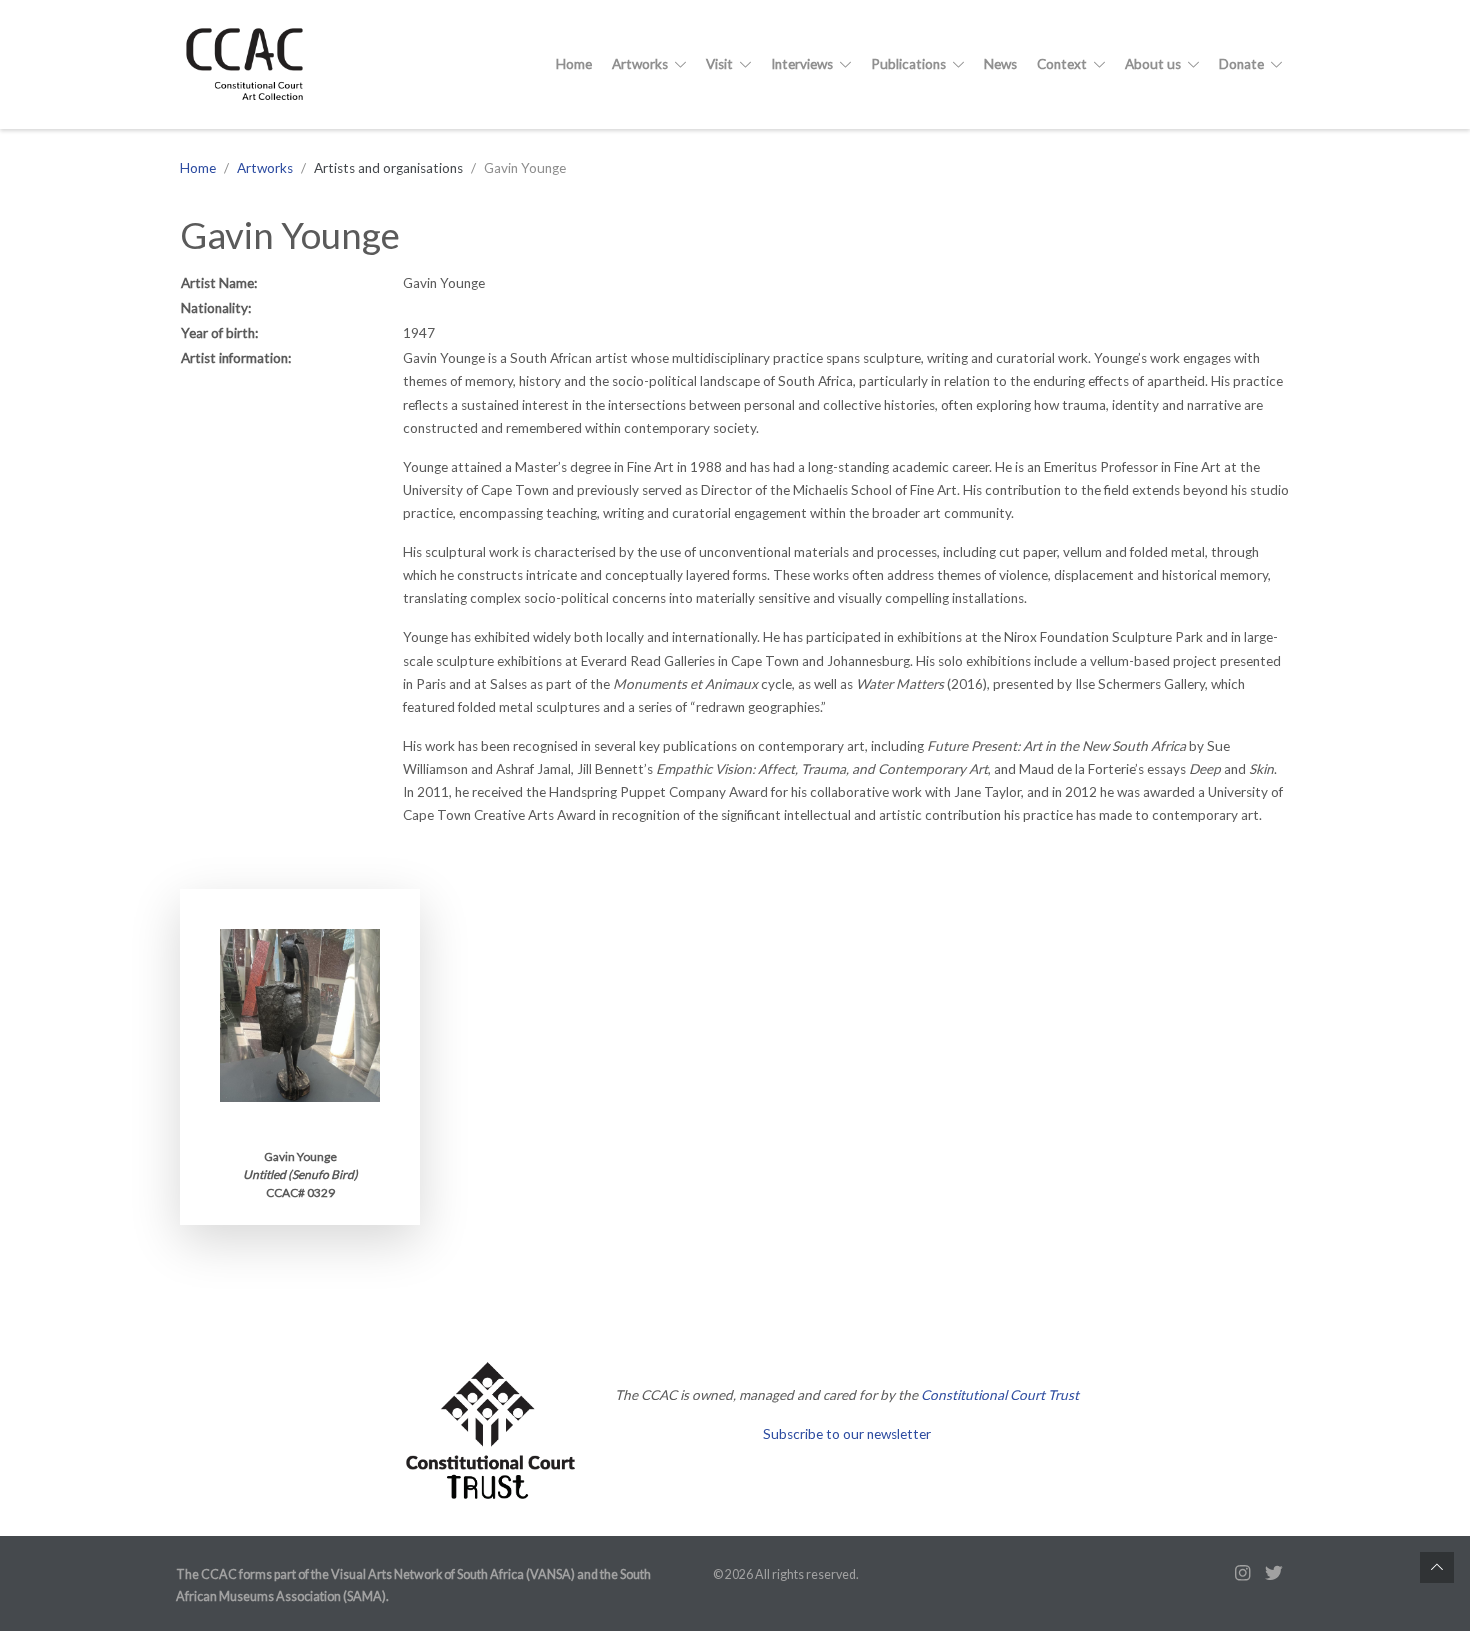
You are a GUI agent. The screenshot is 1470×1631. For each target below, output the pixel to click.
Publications (910, 64)
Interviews (803, 64)
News (1000, 64)
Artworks (641, 64)
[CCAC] (252, 64)
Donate (1243, 64)
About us (1154, 64)
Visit (721, 64)
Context (1063, 64)
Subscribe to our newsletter (847, 1434)
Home (574, 64)
